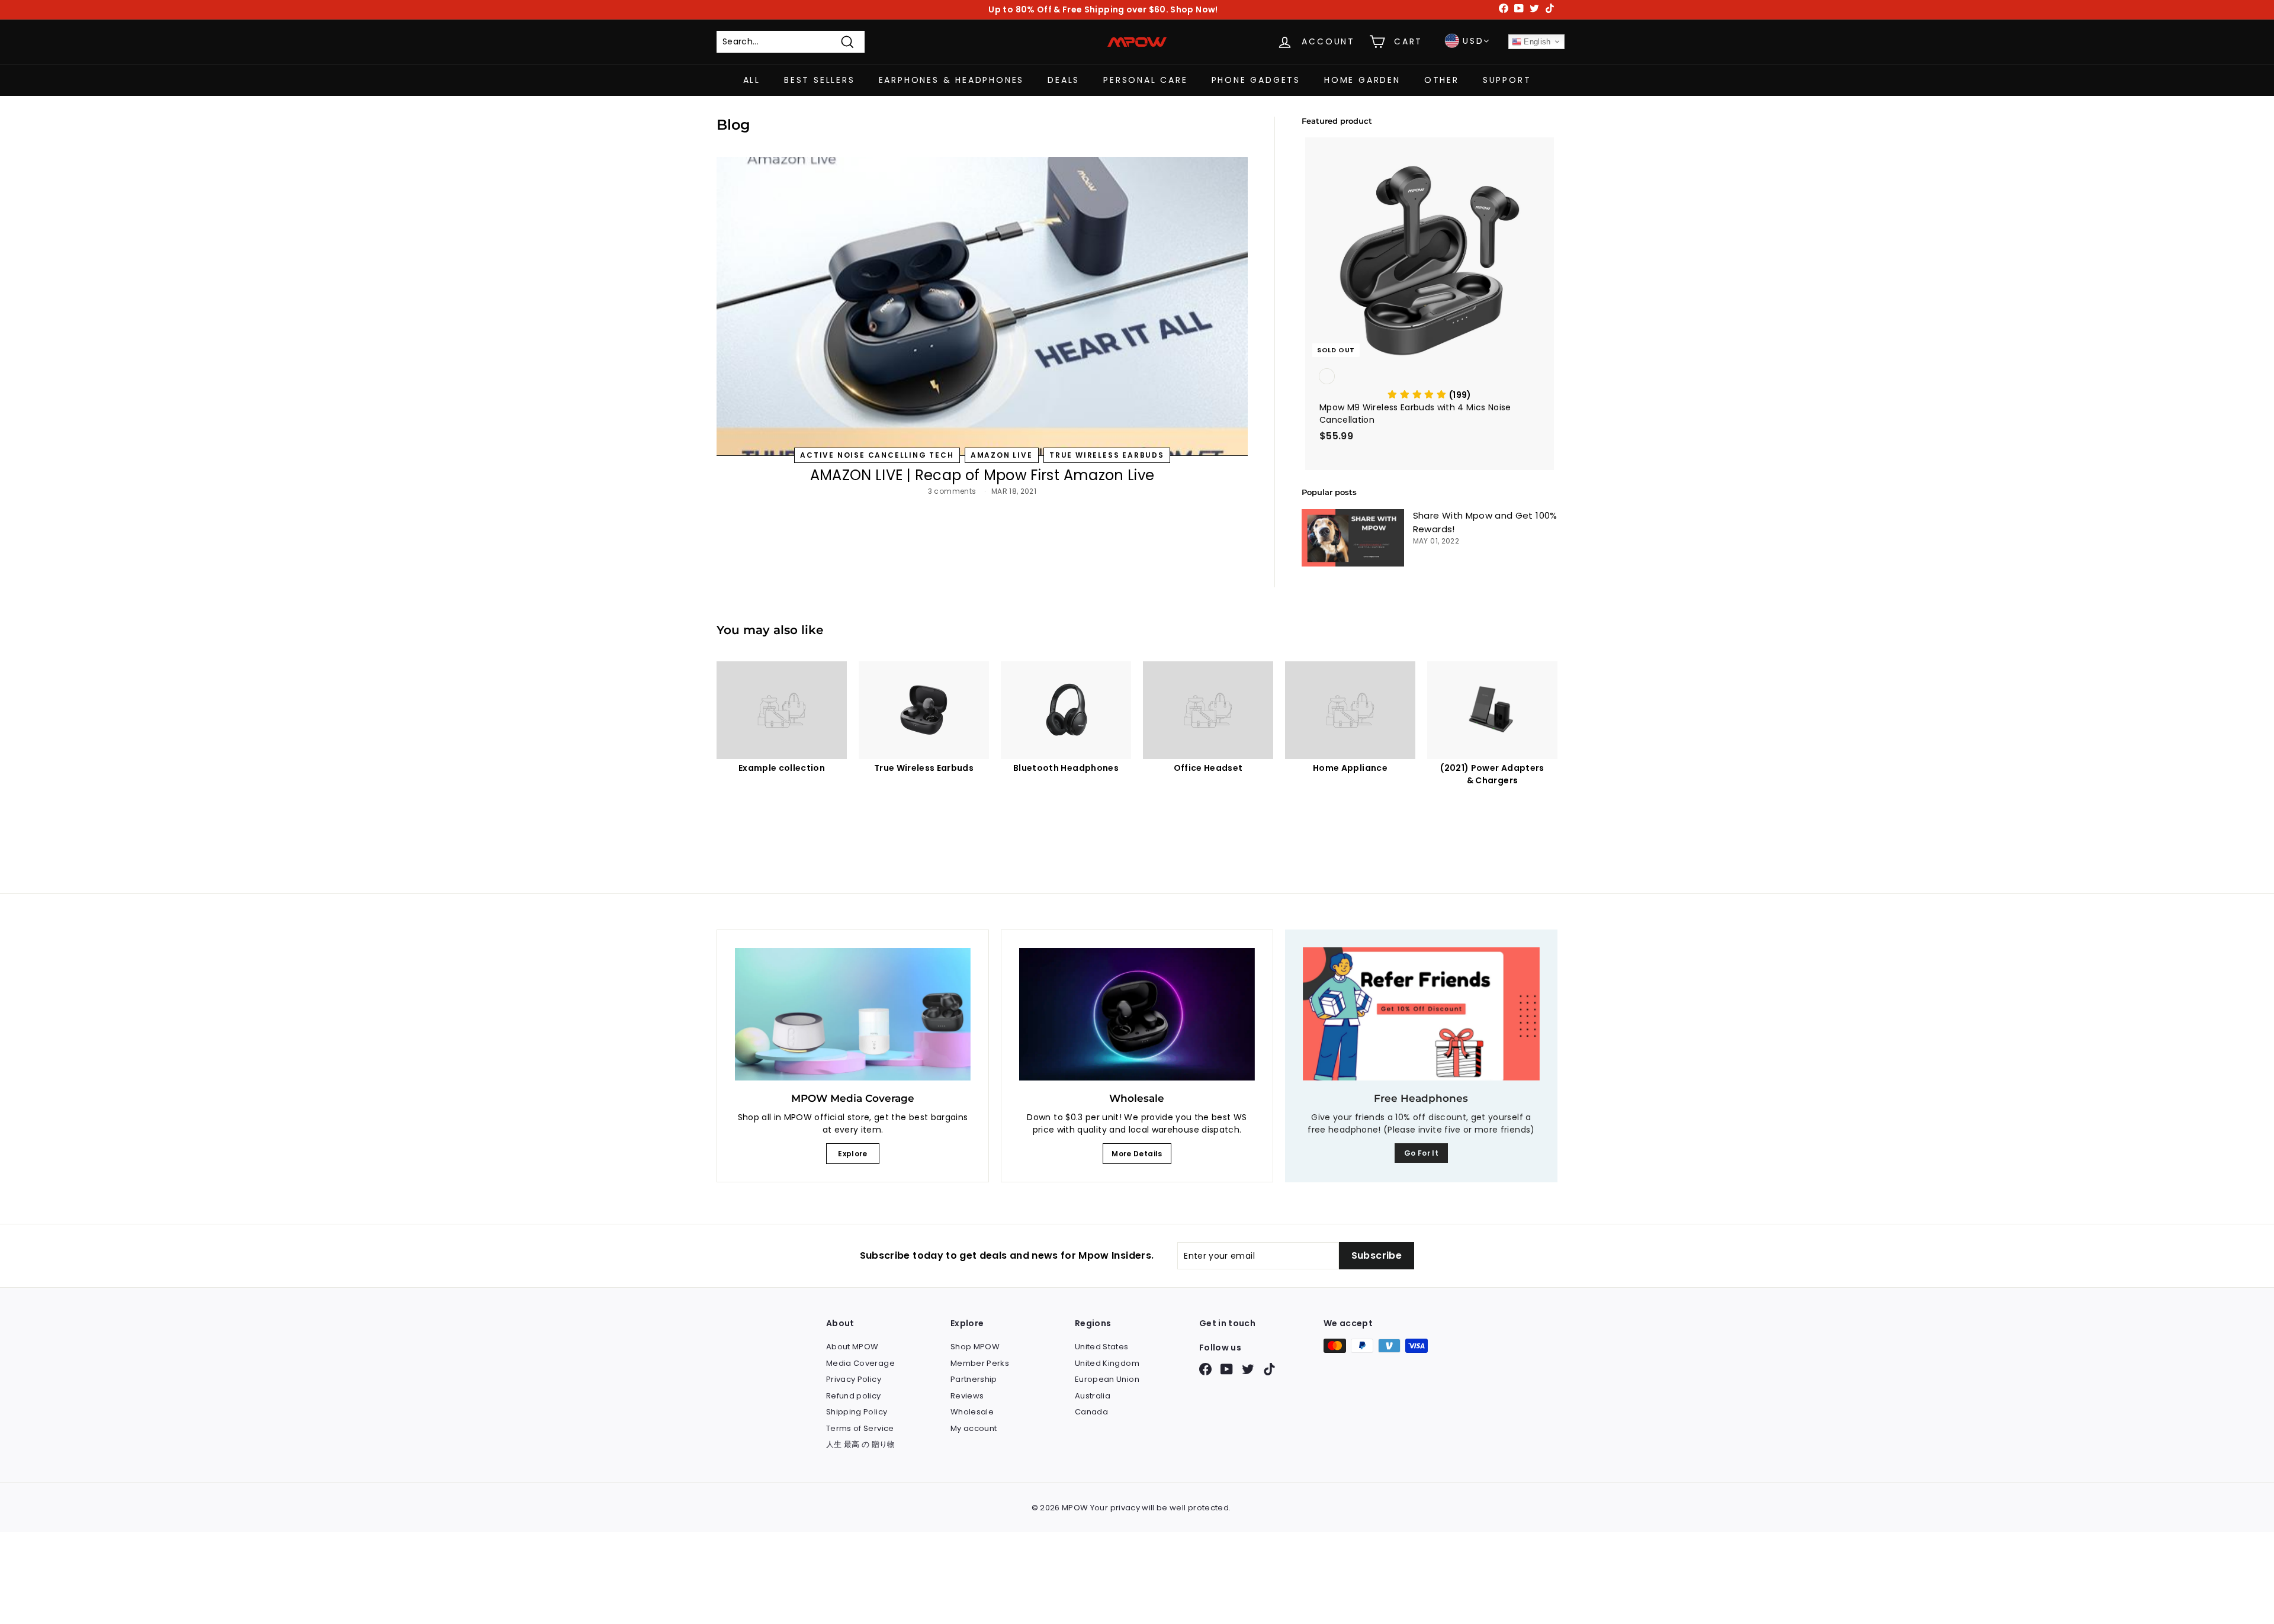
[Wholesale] (1137, 1014)
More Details (1137, 1154)
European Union (1107, 1379)
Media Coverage (860, 1363)
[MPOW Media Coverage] (853, 1014)
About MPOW (852, 1347)
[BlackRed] (1430, 377)
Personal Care (1145, 80)
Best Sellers (820, 80)
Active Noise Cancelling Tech (877, 455)
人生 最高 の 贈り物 (861, 1444)
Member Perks (980, 1363)
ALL (752, 80)
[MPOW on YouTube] (1227, 1369)
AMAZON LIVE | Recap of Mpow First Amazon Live (982, 475)
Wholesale (972, 1412)
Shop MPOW (975, 1347)
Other (1442, 80)
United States (1102, 1347)
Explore (852, 1154)
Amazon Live (1002, 455)
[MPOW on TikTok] (1269, 1369)
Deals (1064, 80)
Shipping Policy (857, 1412)
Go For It (1421, 1153)
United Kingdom (1107, 1363)
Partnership (974, 1379)
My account (974, 1428)
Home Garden (1362, 80)
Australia (1093, 1396)
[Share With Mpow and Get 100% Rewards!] (1353, 538)
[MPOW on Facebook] (1205, 1369)
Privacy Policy (854, 1379)
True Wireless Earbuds (1107, 455)
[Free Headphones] (1421, 1014)
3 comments (953, 491)
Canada (1091, 1412)
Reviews (967, 1396)
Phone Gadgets (1256, 80)
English (1536, 42)
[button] (1429, 395)
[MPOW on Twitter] (1248, 1369)
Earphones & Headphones (952, 80)
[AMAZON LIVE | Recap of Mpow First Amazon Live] (982, 306)
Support (1507, 80)
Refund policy (854, 1396)
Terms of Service (860, 1428)
